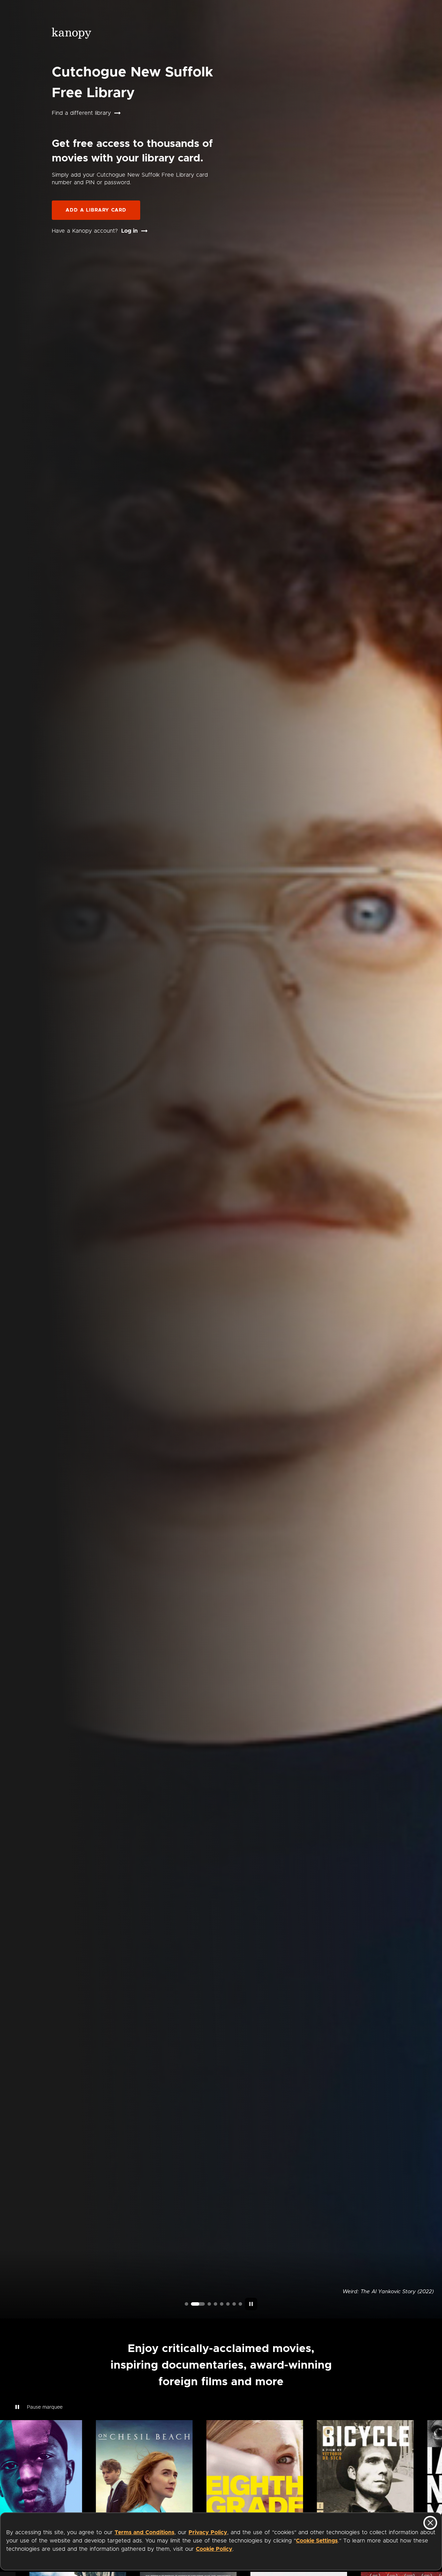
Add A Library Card (96, 210)
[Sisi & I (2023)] (240, 2304)
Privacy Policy (208, 2532)
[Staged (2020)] (222, 2304)
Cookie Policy (214, 2549)
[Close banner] (430, 2523)
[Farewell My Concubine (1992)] (234, 2304)
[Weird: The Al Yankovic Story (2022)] (193, 2304)
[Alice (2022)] (215, 2304)
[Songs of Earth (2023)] (204, 2304)
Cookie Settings (317, 2541)
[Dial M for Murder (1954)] (228, 2304)
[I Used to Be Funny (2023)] (186, 2304)
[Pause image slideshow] (251, 2304)
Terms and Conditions (145, 2532)
